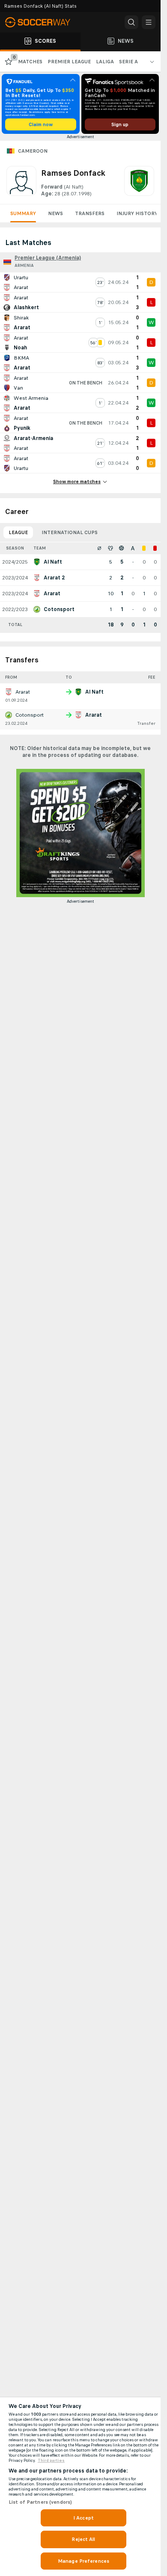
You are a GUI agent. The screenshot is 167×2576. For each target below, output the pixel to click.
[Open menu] (149, 22)
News (55, 213)
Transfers (90, 213)
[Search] (131, 22)
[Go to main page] (43, 22)
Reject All (83, 2539)
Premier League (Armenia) (48, 258)
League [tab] (18, 532)
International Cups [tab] (70, 532)
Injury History (137, 213)
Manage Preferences (83, 2561)
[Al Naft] (139, 182)
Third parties (51, 2461)
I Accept (83, 2518)
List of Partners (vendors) (40, 2502)
